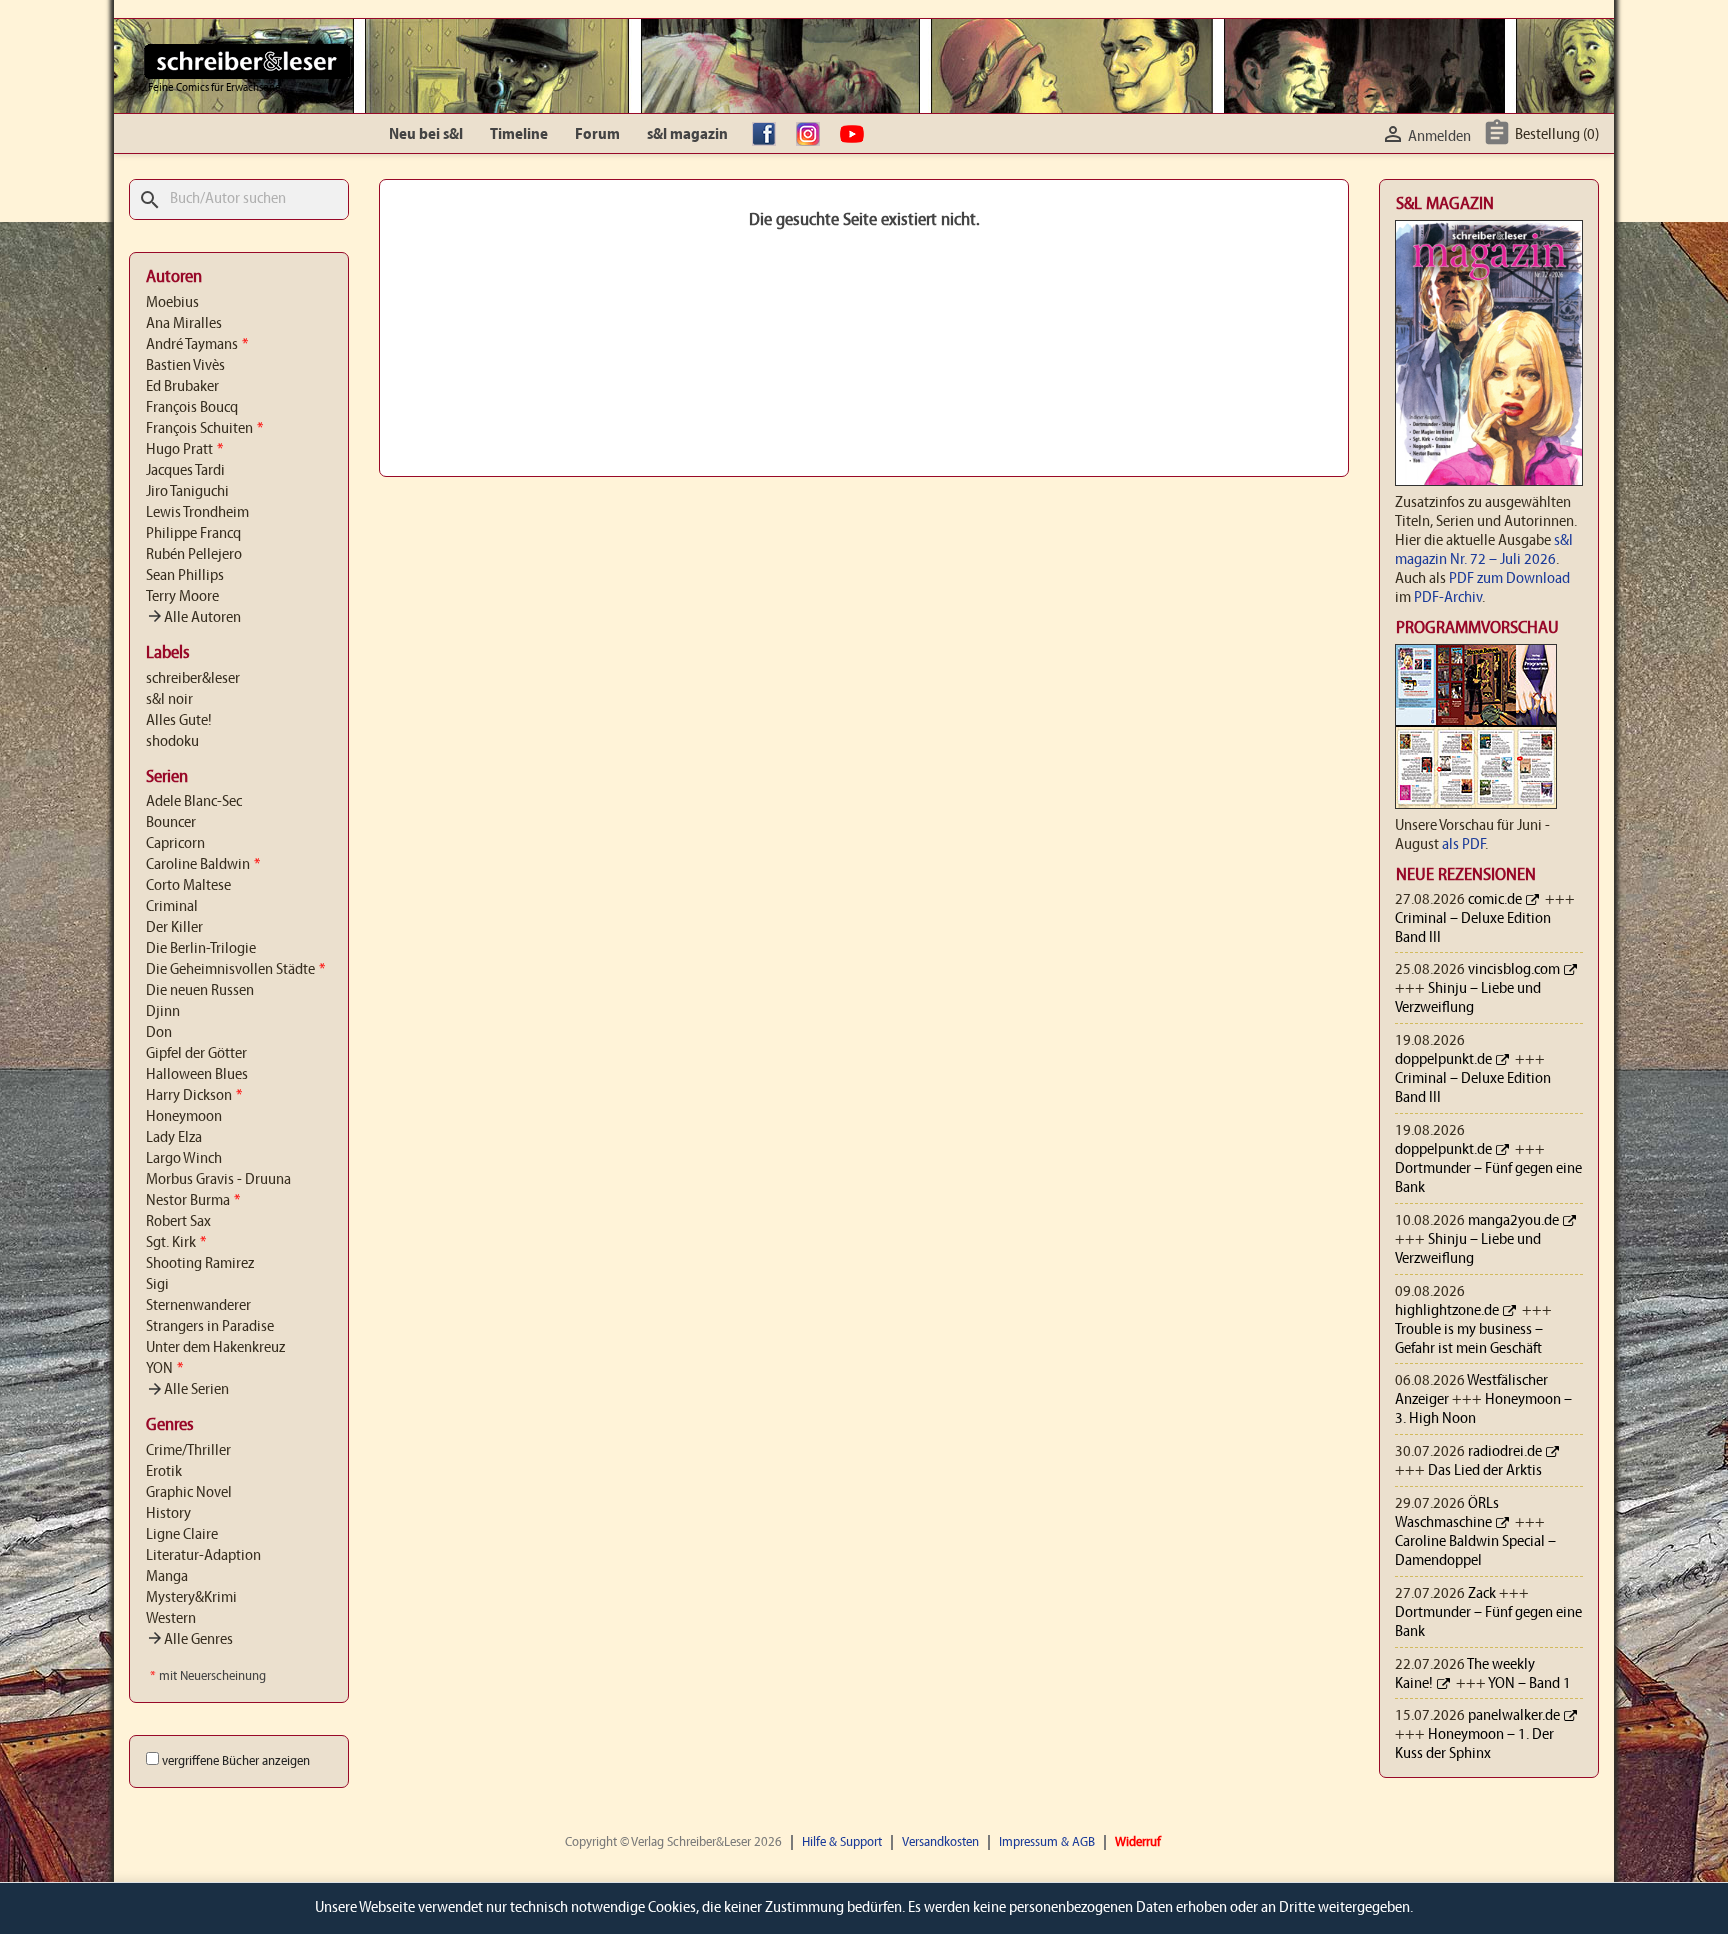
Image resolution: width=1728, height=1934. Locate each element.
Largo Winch (184, 1159)
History (168, 1514)
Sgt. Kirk (176, 1243)
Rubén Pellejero (194, 555)
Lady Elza (174, 1138)
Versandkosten (940, 1842)
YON (164, 1369)
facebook (769, 135)
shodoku (172, 742)
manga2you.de (1513, 1221)
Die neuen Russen (200, 991)
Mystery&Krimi (191, 1598)
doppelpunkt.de (1443, 1060)
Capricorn (175, 844)
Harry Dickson (194, 1096)
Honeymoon (184, 1117)
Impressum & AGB (1047, 1842)
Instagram (813, 135)
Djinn (163, 1012)
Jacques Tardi (185, 471)
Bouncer (171, 823)
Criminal (172, 907)
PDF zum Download (1509, 579)
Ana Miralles (184, 324)
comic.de (1495, 900)
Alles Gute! (179, 721)
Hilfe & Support (842, 1842)
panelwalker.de (1514, 1716)
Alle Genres (189, 1640)
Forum (597, 135)
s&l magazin (687, 135)
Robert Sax (178, 1222)
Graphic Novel (189, 1493)
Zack (1482, 1594)
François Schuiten (204, 429)
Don (159, 1033)
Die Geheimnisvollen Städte (235, 970)
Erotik (164, 1472)
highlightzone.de (1447, 1311)
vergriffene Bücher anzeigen (236, 1761)
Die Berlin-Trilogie (201, 949)
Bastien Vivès (185, 366)
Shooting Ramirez (200, 1264)
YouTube (857, 135)
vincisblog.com (1514, 970)
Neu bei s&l (426, 135)
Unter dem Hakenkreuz (215, 1348)
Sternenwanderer (198, 1306)
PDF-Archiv (1448, 598)
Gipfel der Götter (196, 1054)
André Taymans (197, 345)
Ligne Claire (182, 1535)
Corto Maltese (188, 886)
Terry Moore (182, 597)
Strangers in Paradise (210, 1327)
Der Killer (174, 928)
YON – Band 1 (1529, 1684)
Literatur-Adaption (203, 1556)
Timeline (519, 135)
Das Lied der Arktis (1485, 1471)
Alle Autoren (193, 618)
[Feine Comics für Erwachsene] (247, 61)
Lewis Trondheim (197, 513)
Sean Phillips (185, 576)
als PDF (1463, 845)
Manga (167, 1577)
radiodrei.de (1505, 1452)
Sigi (157, 1285)
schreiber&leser (193, 679)
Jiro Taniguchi (187, 492)
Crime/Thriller (188, 1451)
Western (171, 1619)
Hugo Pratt (184, 450)
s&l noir (169, 700)
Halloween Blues (197, 1075)
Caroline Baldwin (203, 865)
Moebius (172, 303)
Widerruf (1138, 1842)
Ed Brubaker (182, 387)
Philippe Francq (193, 534)
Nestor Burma (193, 1201)
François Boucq (192, 408)
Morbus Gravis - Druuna (218, 1180)
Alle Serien (187, 1390)
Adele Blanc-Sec (194, 802)
